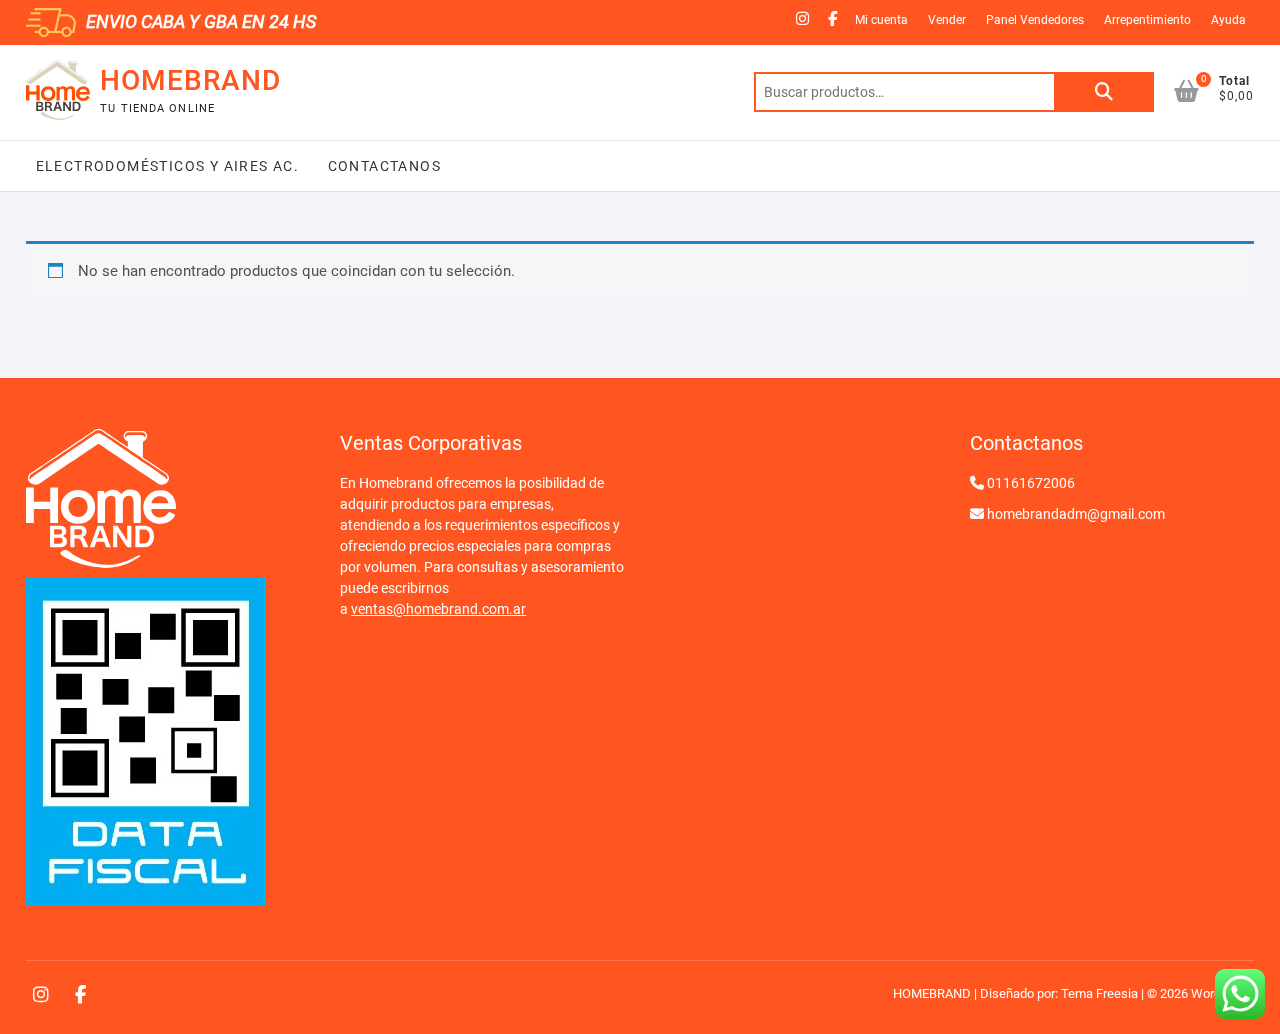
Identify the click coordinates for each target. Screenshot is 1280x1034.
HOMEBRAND (190, 80)
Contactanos (382, 166)
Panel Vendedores (1035, 20)
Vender (947, 20)
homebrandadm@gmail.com (1076, 514)
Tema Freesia (1099, 993)
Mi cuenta (881, 20)
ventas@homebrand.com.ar (438, 609)
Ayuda (1228, 20)
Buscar (1104, 92)
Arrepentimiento (1147, 20)
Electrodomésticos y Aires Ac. (168, 166)
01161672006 (1031, 483)
